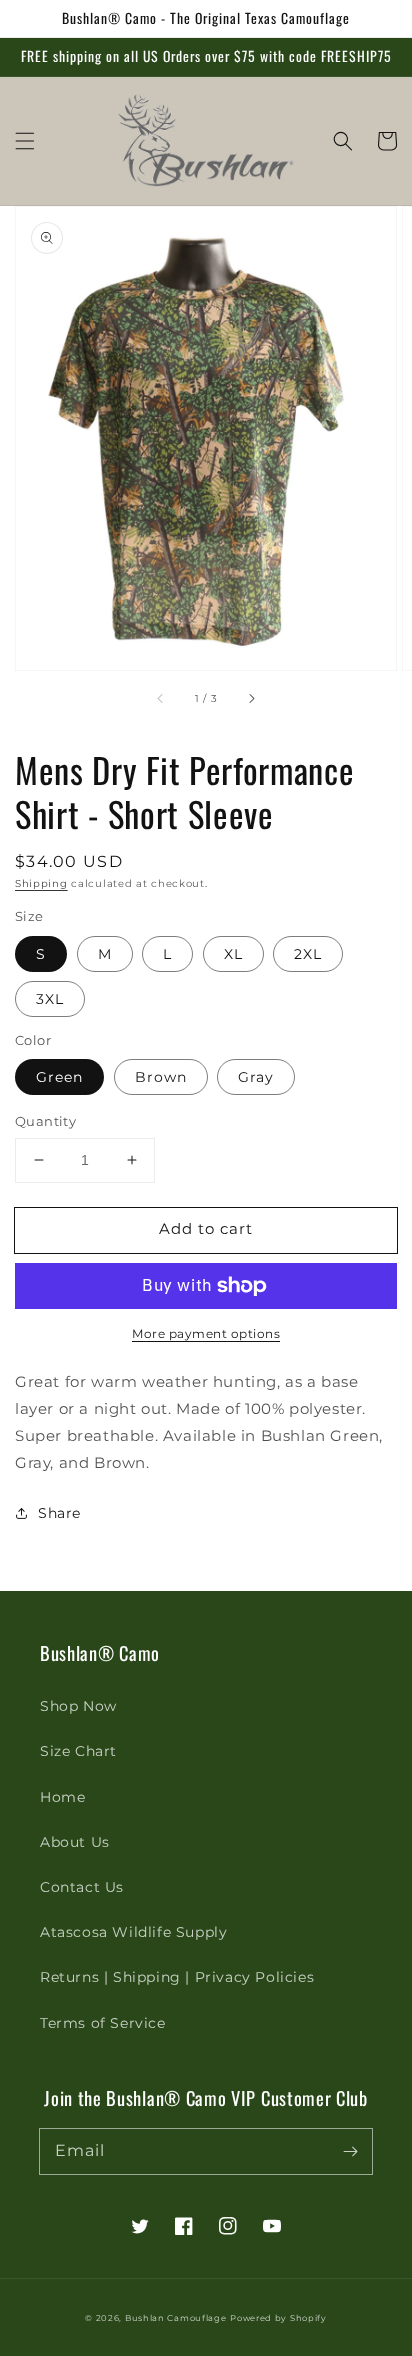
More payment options (206, 1333)
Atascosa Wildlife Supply (133, 1932)
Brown (161, 1077)
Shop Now (78, 1706)
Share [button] (59, 1513)
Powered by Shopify (278, 2318)
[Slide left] (161, 698)
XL (233, 954)
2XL (308, 954)
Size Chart (78, 1751)
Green (59, 1077)
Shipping (41, 883)
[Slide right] (251, 698)
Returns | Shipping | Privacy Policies (177, 1977)
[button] (25, 141)
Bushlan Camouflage (176, 2318)
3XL (50, 999)
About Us (75, 1842)
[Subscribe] (350, 2151)
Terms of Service (103, 2023)
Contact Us (82, 1887)
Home (62, 1797)
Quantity (45, 1121)
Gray (256, 1077)
